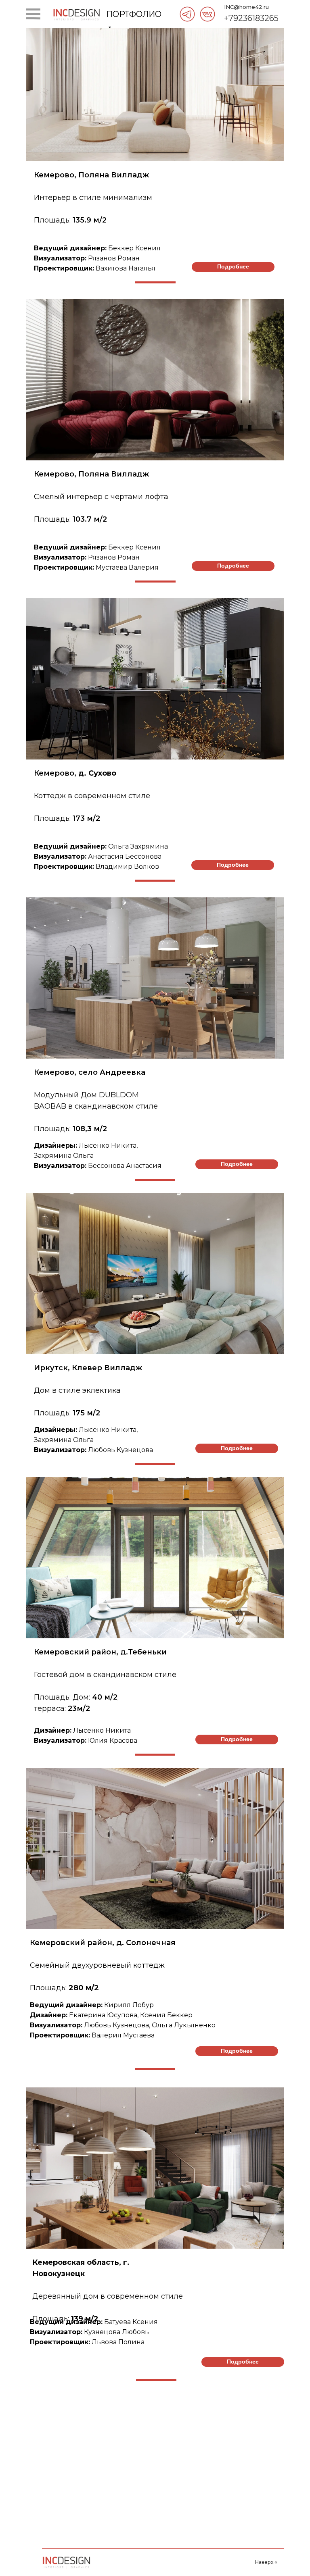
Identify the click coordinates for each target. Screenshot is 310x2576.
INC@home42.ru (246, 7)
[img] (187, 14)
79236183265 (253, 18)
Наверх (266, 2562)
